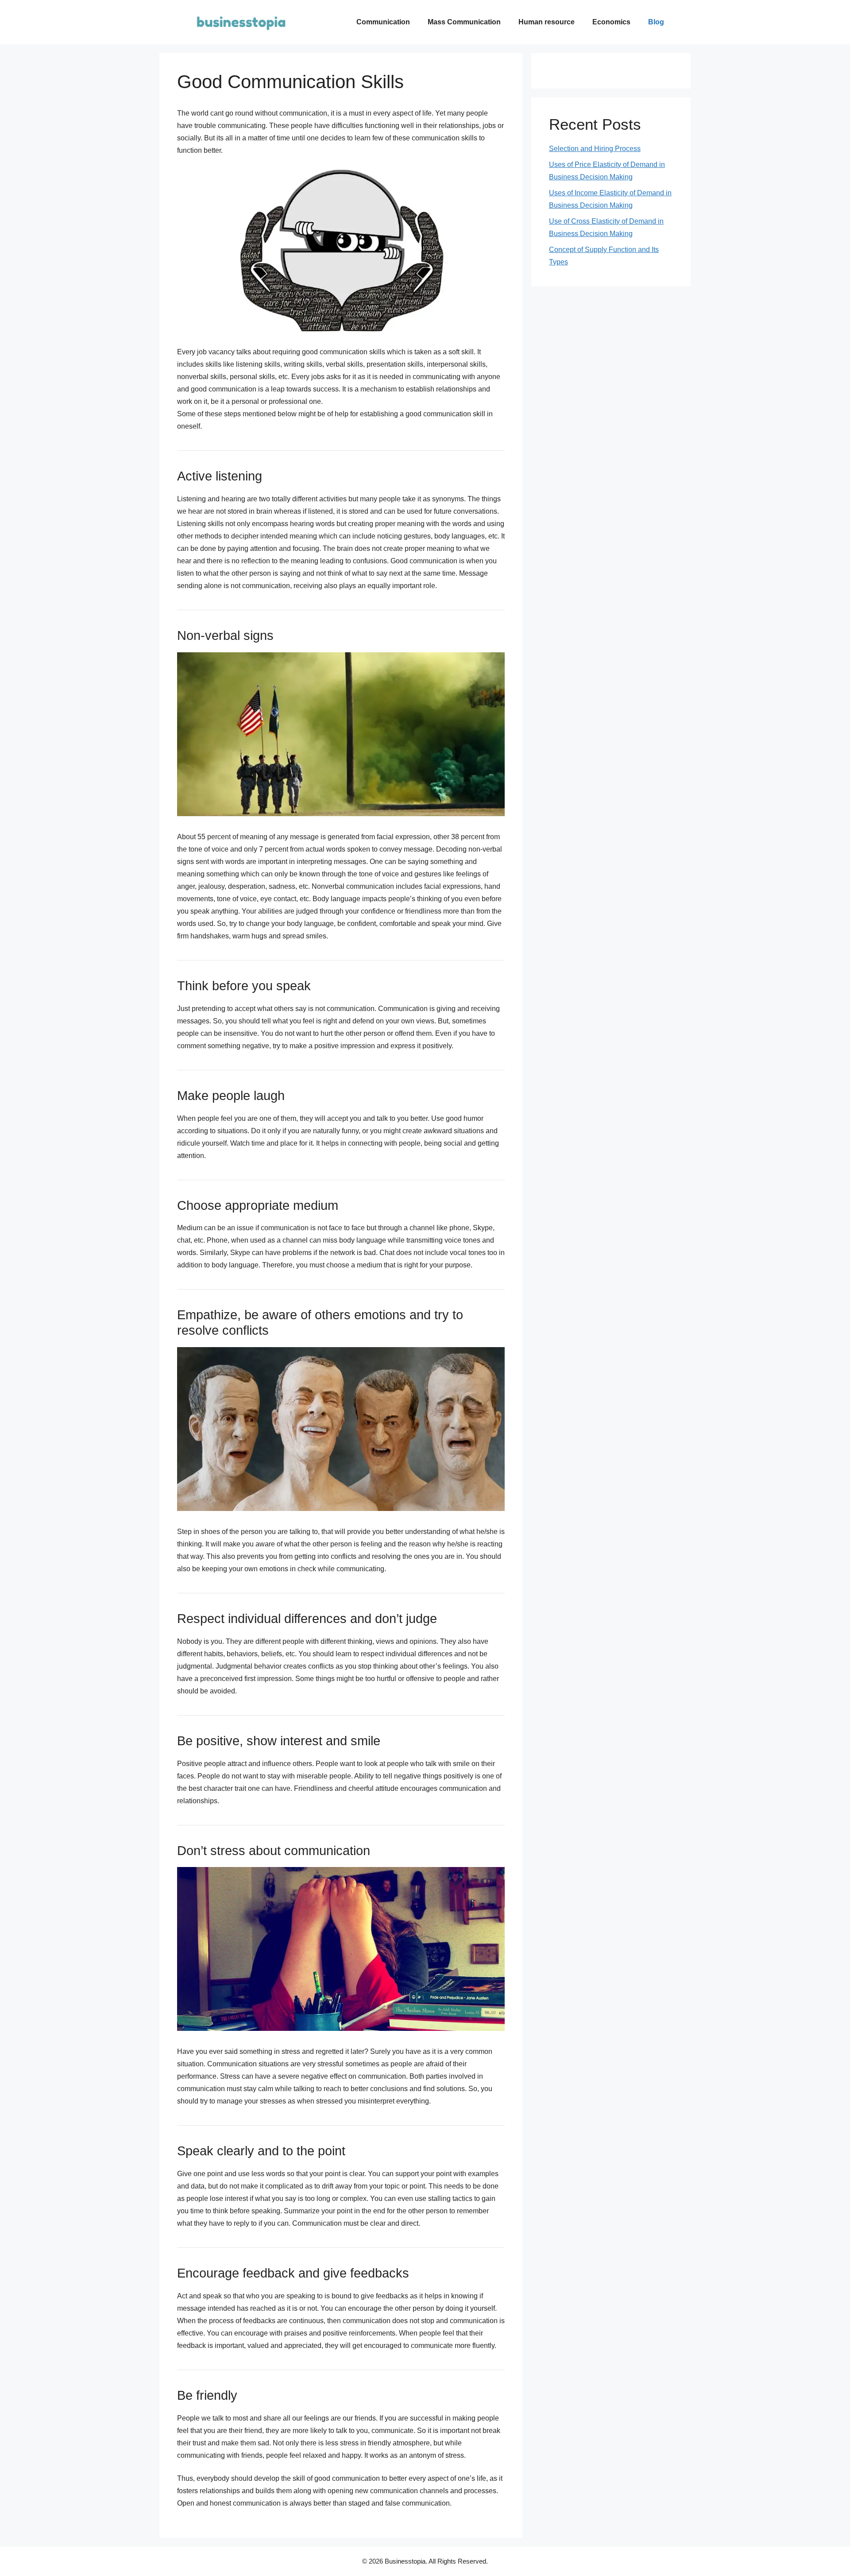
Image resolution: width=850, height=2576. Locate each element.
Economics (611, 22)
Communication (383, 22)
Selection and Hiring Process (595, 149)
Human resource (547, 22)
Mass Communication (464, 22)
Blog (656, 22)
